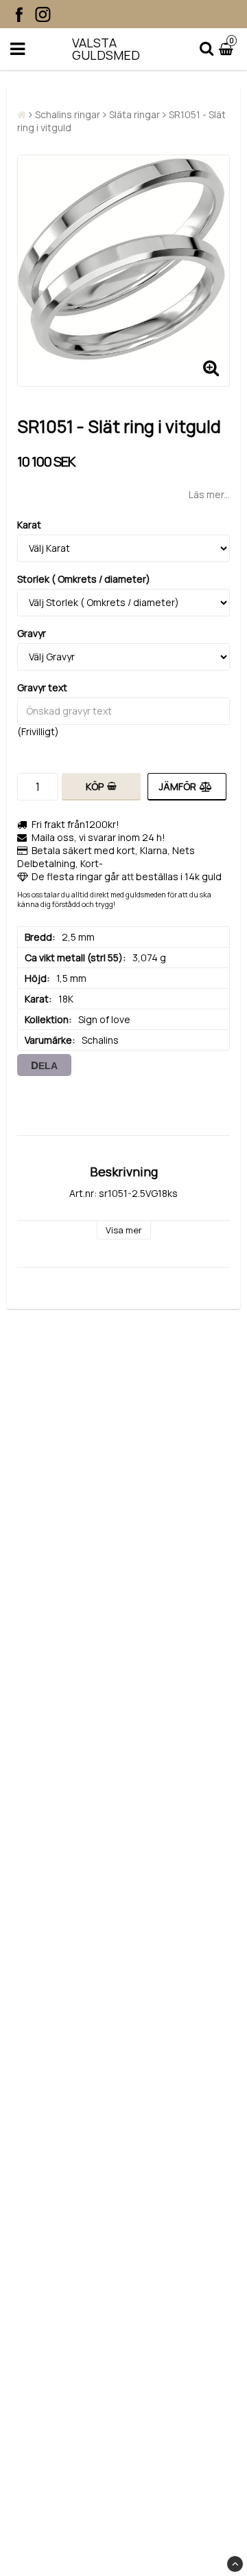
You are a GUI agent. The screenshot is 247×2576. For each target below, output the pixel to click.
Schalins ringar (68, 114)
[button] (228, 49)
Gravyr (32, 633)
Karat (29, 525)
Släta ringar (134, 114)
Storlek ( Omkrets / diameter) (84, 579)
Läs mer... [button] (209, 494)
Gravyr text (42, 687)
